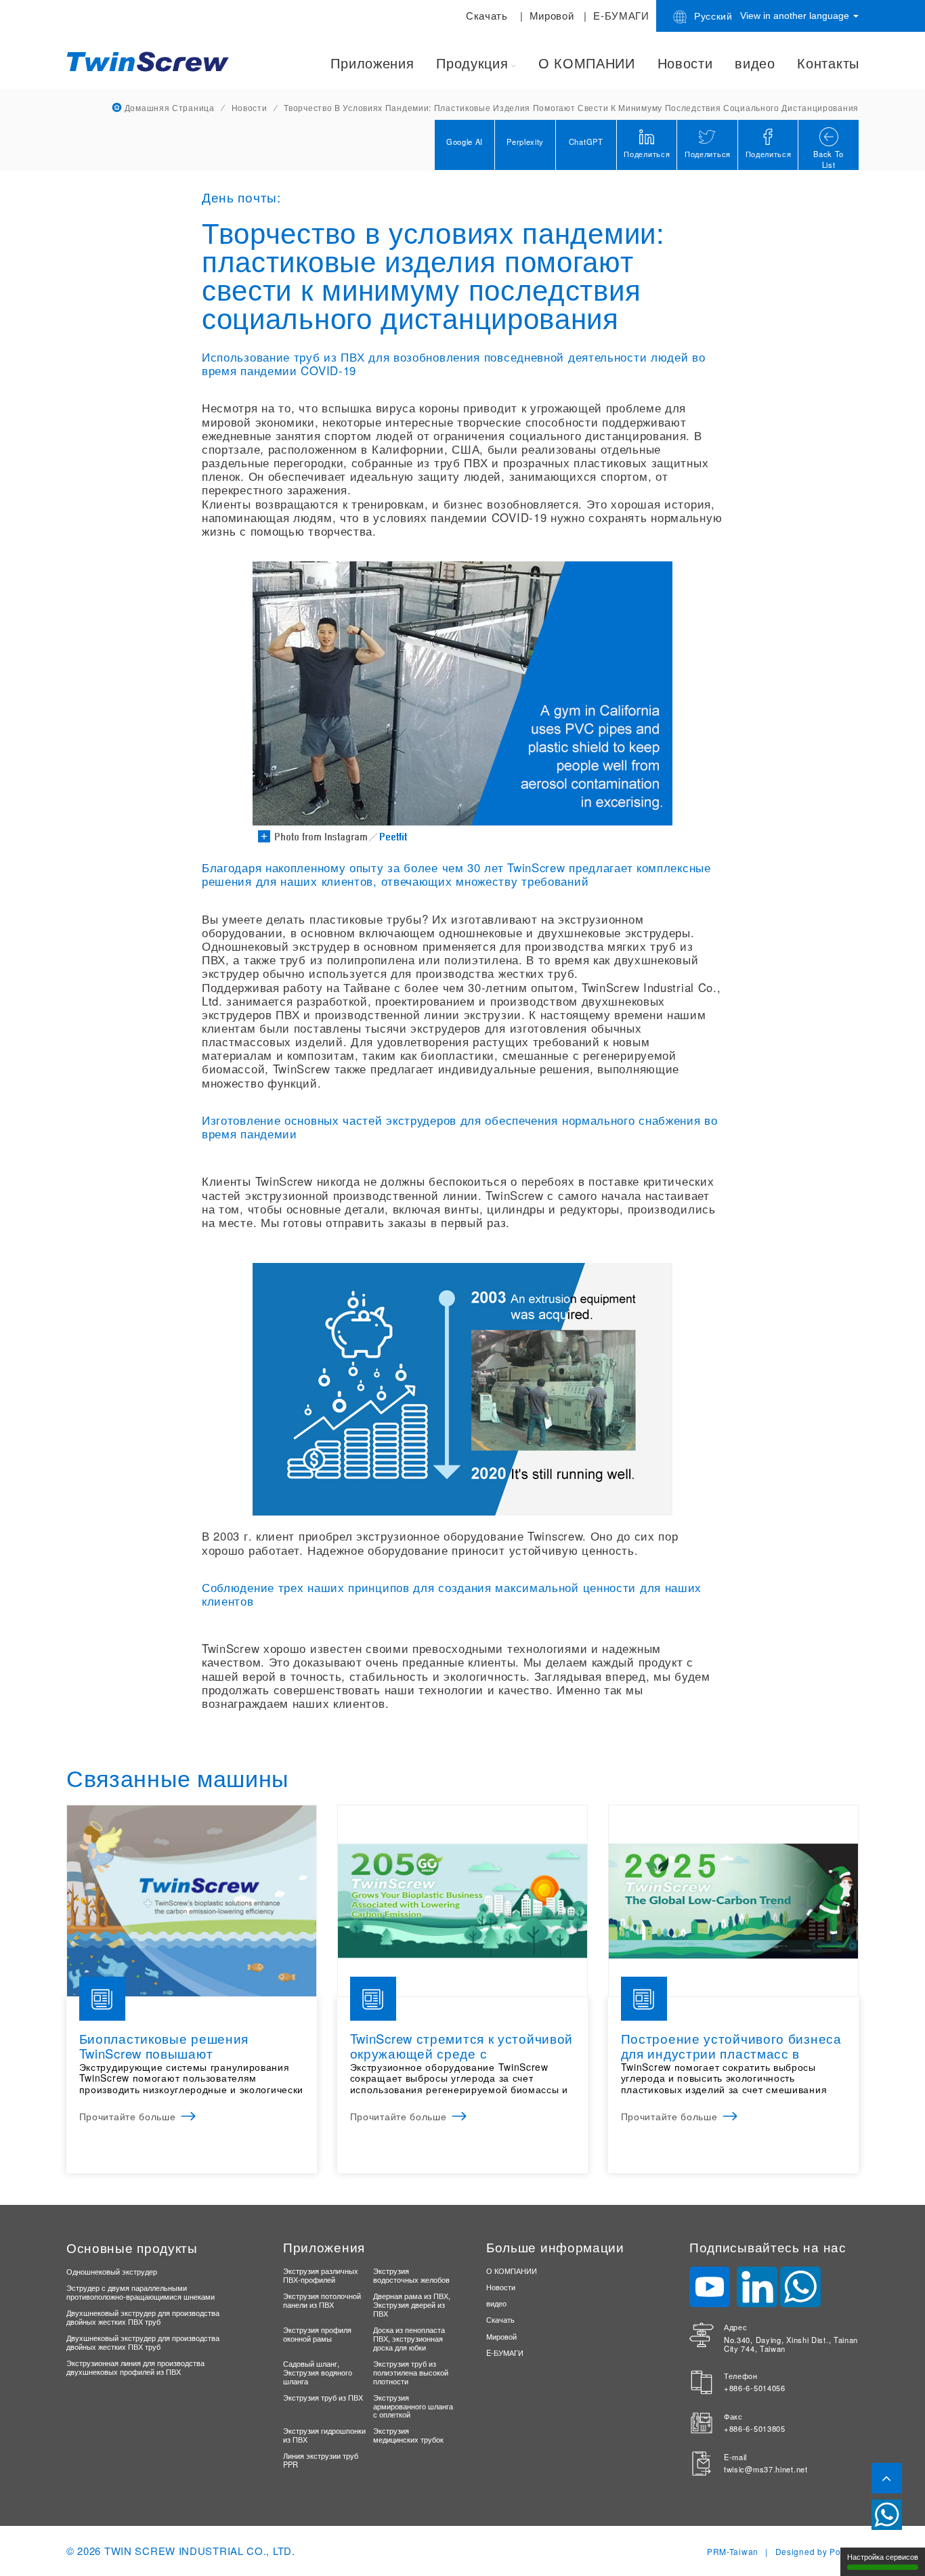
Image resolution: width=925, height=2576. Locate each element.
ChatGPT (586, 142)
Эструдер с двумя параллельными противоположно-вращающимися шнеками (141, 2292)
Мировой (552, 15)
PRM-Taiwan (733, 2551)
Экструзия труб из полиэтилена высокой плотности (411, 2372)
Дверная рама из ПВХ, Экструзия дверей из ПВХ (412, 2304)
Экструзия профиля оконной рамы (317, 2334)
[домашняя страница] (151, 60)
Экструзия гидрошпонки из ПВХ (324, 2435)
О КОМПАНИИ (587, 63)
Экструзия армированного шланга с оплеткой (413, 2406)
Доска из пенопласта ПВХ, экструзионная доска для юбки (409, 2338)
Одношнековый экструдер (112, 2271)
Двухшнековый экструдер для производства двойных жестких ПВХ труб (143, 2317)
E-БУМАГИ (621, 15)
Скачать (487, 15)
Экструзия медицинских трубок (408, 2435)
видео (755, 63)
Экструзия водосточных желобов (411, 2275)
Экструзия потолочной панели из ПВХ (322, 2300)
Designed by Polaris (817, 2551)
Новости (685, 63)
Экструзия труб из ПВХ (323, 2397)
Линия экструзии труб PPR (321, 2460)
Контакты (828, 63)
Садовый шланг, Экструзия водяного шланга (318, 2372)
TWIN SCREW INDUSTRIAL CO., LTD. (200, 2551)
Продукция (472, 63)
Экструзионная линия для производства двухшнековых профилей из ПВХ (135, 2367)
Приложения (372, 63)
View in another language (796, 16)
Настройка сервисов (883, 2557)
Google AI (465, 142)
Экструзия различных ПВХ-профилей (321, 2275)
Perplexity (525, 142)
